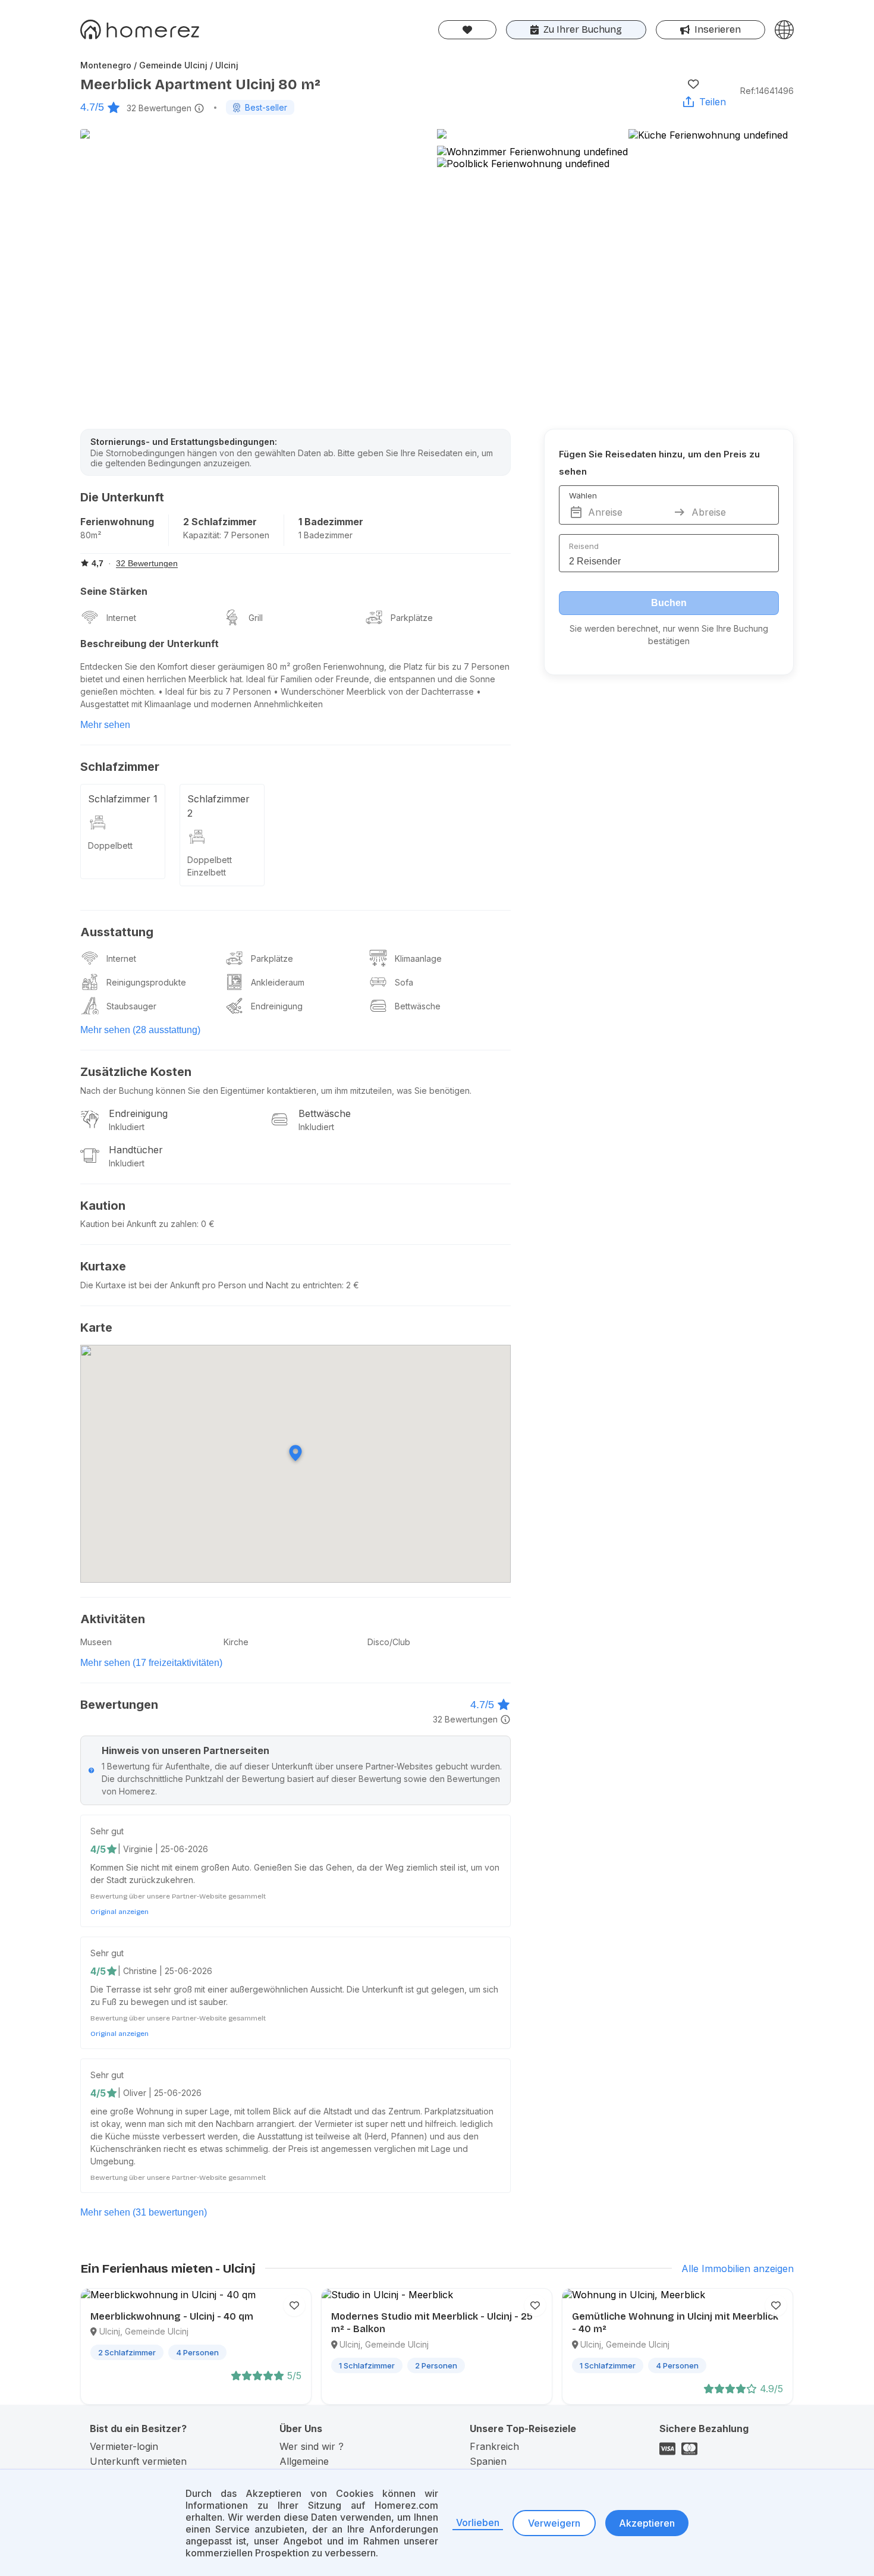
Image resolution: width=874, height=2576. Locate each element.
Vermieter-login (124, 2446)
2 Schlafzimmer (220, 522)
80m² (91, 535)
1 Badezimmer (331, 522)
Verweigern (554, 2523)
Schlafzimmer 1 (123, 799)
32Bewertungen (159, 108)
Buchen (669, 603)
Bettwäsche (418, 1006)
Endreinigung (277, 1006)
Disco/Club (389, 1642)
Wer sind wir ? (312, 2446)
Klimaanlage (418, 958)
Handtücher (136, 1150)
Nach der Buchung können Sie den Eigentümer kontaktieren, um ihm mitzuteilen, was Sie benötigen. (276, 1091)
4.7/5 (92, 107)
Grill (256, 618)
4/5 (98, 1849)
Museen (96, 1642)
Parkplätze (412, 618)
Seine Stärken (114, 591)
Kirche (236, 1642)
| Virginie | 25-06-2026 (163, 1849)
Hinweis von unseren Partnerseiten (186, 1750)
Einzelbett (207, 872)
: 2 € (350, 1285)
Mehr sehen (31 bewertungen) (144, 2212)
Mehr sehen (105, 725)
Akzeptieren (647, 2523)
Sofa (404, 982)
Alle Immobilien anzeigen (738, 2268)
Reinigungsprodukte (146, 982)
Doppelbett (110, 845)
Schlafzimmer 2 (218, 806)
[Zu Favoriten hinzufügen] (693, 84)
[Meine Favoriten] (467, 30)
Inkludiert (127, 1127)
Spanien (488, 2461)
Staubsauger (131, 1006)
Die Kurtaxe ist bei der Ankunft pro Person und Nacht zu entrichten (211, 1285)
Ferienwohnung (117, 522)
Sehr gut (107, 1831)
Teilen (713, 102)
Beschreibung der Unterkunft (150, 644)
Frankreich (494, 2446)
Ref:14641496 (767, 91)
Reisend (584, 546)
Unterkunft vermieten (138, 2461)
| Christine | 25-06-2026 (165, 1971)
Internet (121, 618)
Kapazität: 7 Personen (226, 535)
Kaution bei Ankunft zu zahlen (139, 1224)
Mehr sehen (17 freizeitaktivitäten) (151, 1663)
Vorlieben (478, 2522)
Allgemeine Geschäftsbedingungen (331, 2467)
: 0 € (206, 1224)
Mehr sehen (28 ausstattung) (140, 1030)
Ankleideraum (278, 982)
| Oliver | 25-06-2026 (160, 2093)
